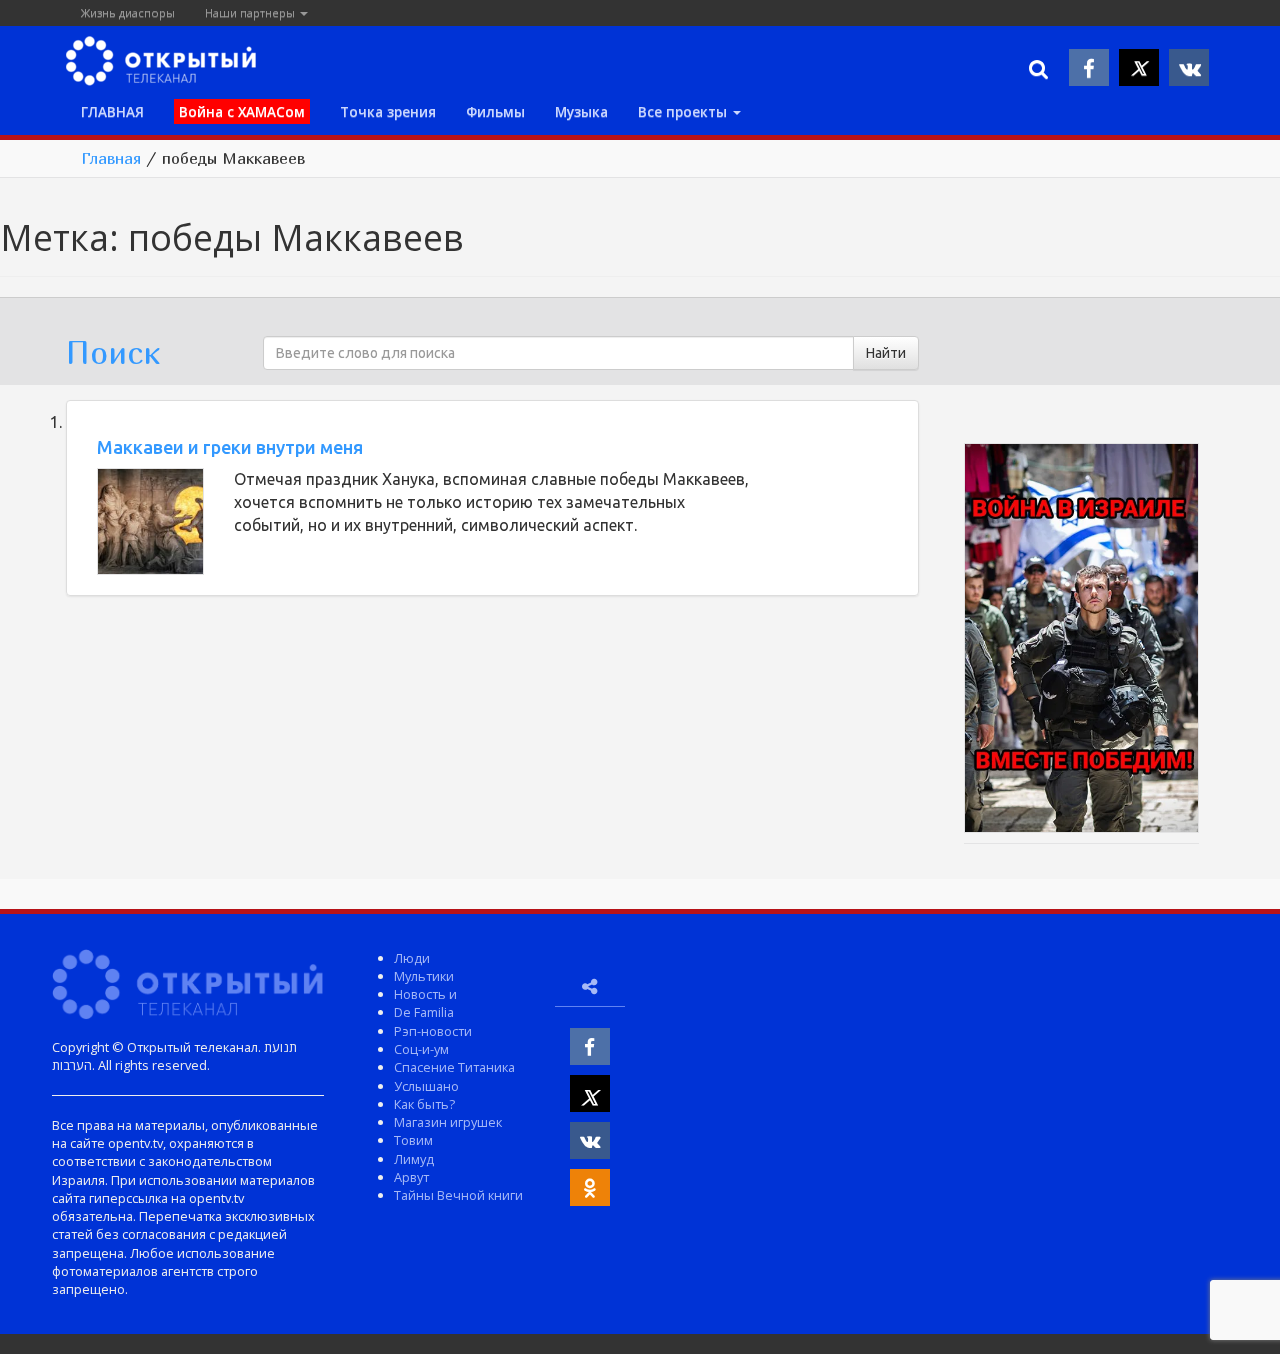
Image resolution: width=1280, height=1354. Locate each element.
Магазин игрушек (448, 1122)
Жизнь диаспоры (128, 12)
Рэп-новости (433, 1031)
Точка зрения (388, 111)
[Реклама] (1081, 641)
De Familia (424, 1012)
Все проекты (684, 111)
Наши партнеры (251, 12)
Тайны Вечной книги (458, 1195)
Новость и (425, 994)
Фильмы (495, 111)
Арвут (411, 1177)
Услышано (426, 1086)
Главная (111, 158)
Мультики (424, 976)
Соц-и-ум (421, 1049)
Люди (412, 958)
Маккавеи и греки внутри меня (230, 447)
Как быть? (424, 1104)
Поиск (113, 352)
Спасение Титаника (454, 1067)
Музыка (581, 111)
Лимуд (414, 1159)
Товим (413, 1140)
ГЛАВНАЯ (112, 111)
